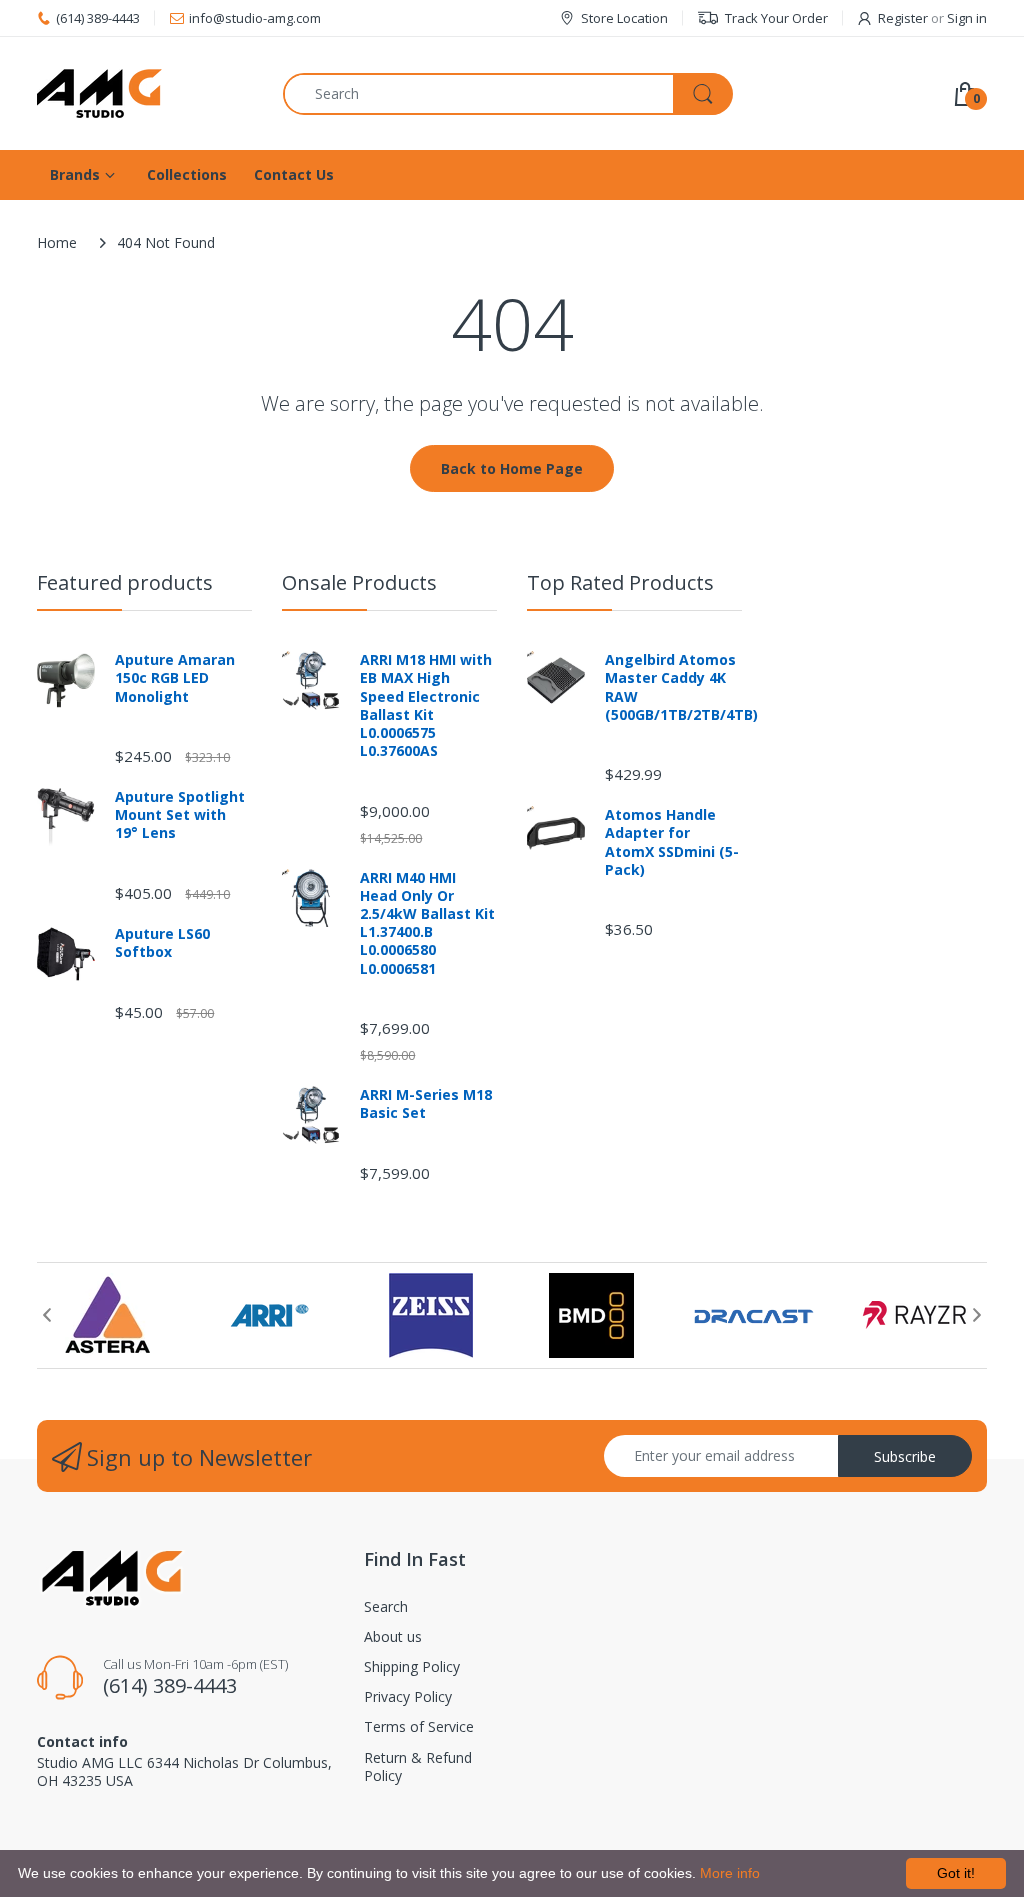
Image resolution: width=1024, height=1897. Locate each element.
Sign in (967, 18)
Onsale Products (359, 582)
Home (57, 242)
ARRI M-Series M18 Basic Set (426, 1104)
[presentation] (47, 1315)
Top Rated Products (620, 582)
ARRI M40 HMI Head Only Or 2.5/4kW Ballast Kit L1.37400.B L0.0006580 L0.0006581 (427, 923)
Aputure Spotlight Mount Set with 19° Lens (180, 815)
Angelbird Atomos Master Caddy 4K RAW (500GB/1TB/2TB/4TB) (673, 687)
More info (730, 1873)
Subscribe (905, 1456)
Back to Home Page (512, 468)
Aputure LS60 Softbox (162, 943)
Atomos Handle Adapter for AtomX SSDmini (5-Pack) (672, 842)
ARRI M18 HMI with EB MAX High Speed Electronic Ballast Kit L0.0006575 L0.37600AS (426, 705)
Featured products (125, 582)
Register (903, 18)
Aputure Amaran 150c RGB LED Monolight (175, 678)
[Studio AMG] (145, 93)
